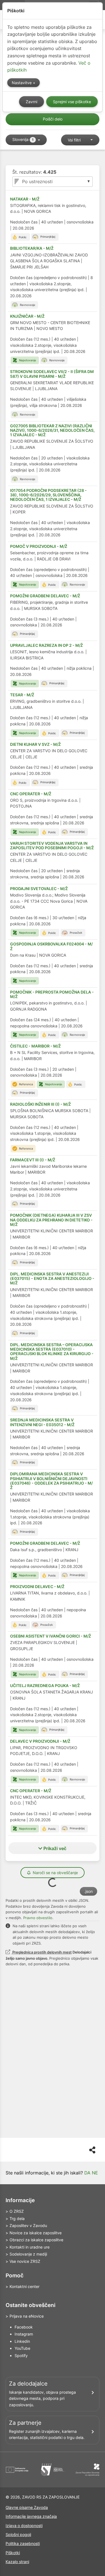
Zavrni (32, 102)
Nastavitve (22, 83)
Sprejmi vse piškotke (72, 102)
